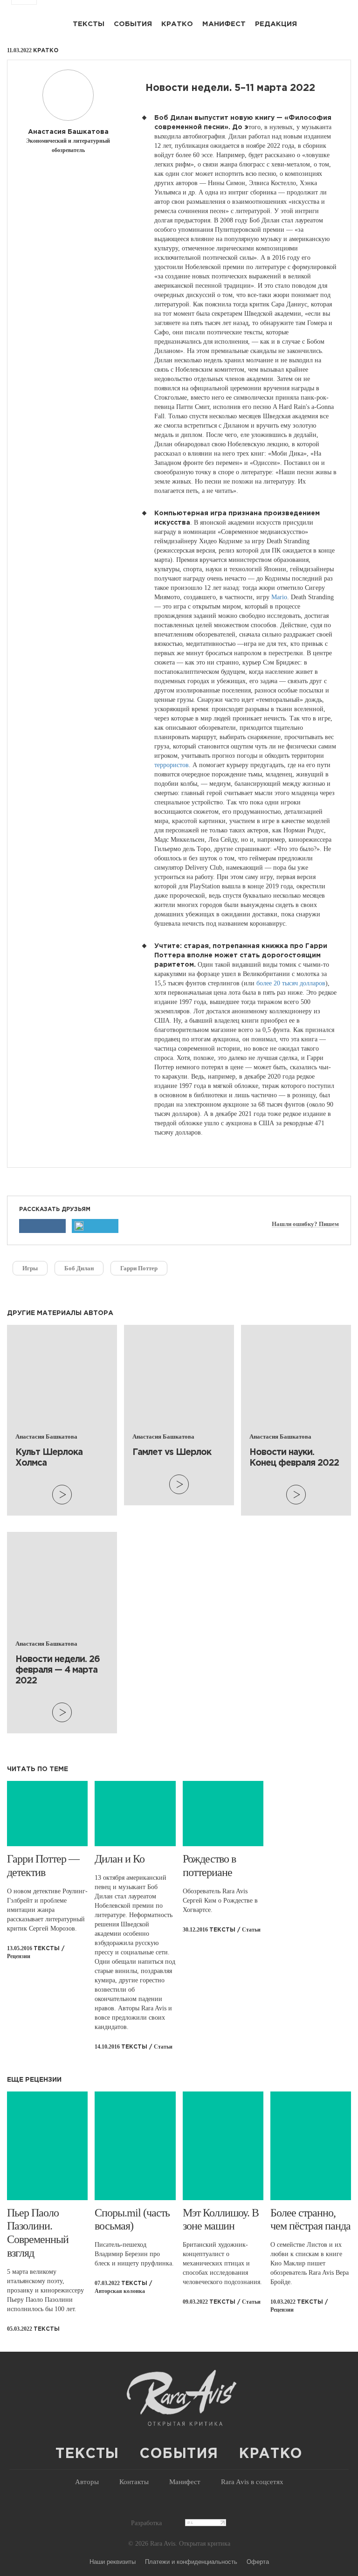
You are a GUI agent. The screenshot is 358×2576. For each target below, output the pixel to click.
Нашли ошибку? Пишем (305, 1224)
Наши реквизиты (113, 2561)
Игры (30, 1268)
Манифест (224, 24)
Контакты (134, 2482)
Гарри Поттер (139, 1268)
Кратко (177, 24)
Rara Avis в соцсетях (252, 2482)
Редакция (276, 24)
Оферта (258, 2561)
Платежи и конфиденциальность (191, 2561)
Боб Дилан (79, 1268)
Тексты (89, 24)
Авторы (87, 2482)
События (133, 24)
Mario (279, 597)
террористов (172, 765)
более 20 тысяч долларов (291, 983)
